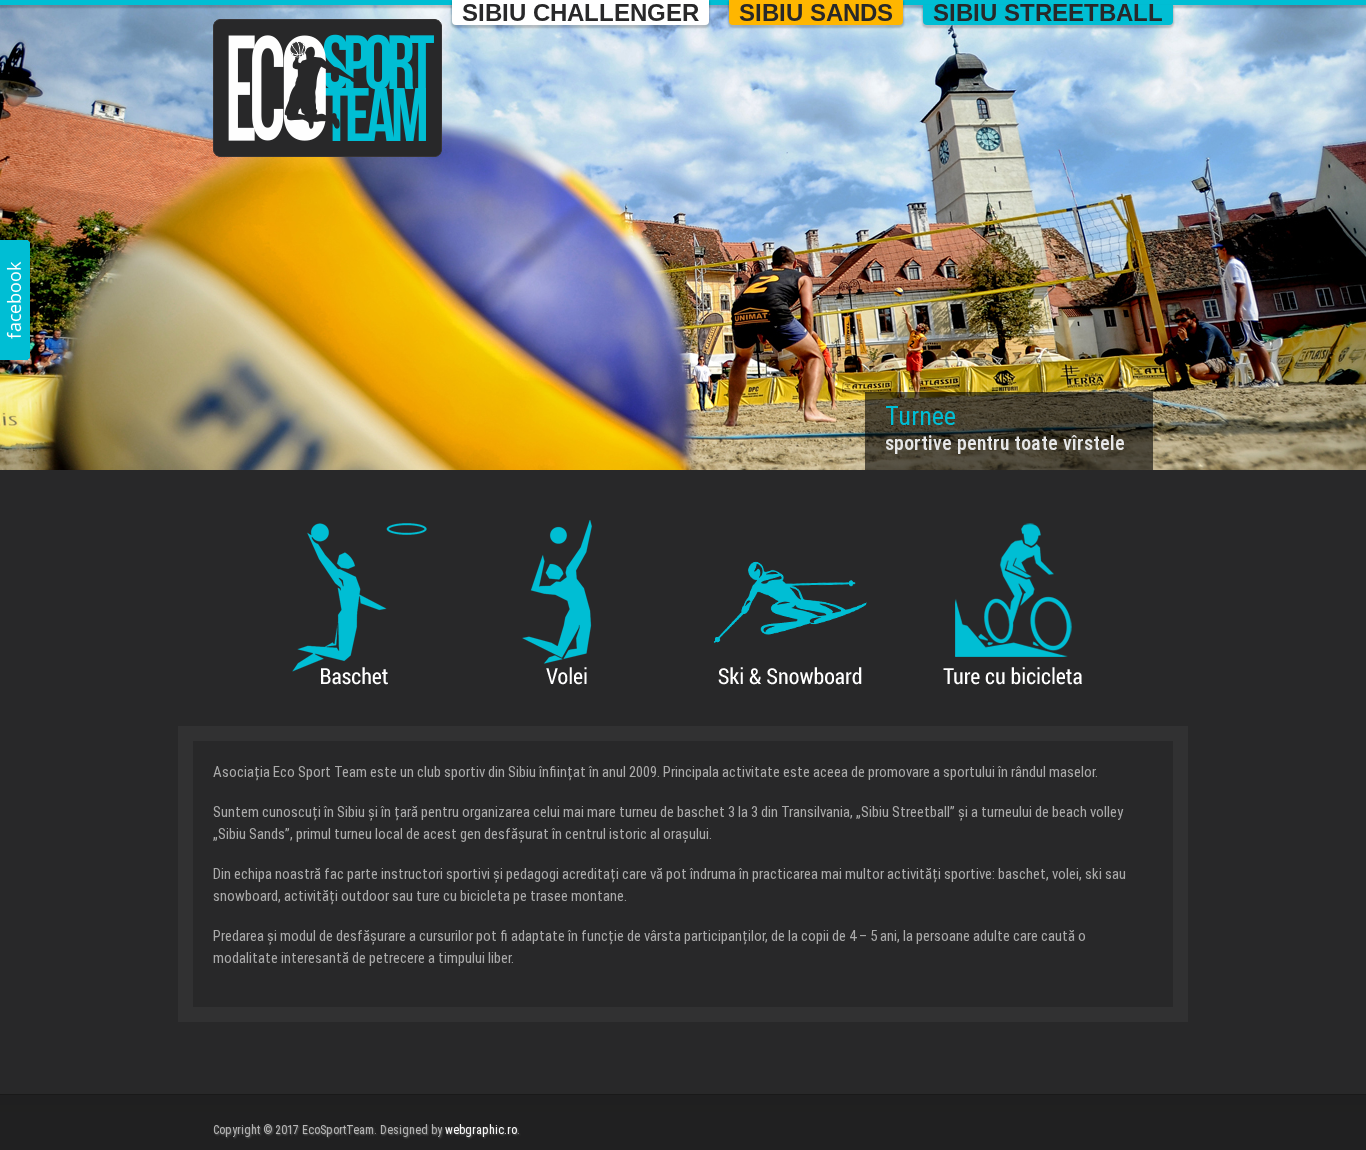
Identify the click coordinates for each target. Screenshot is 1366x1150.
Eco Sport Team (328, 88)
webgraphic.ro (481, 1130)
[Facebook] (15, 300)
